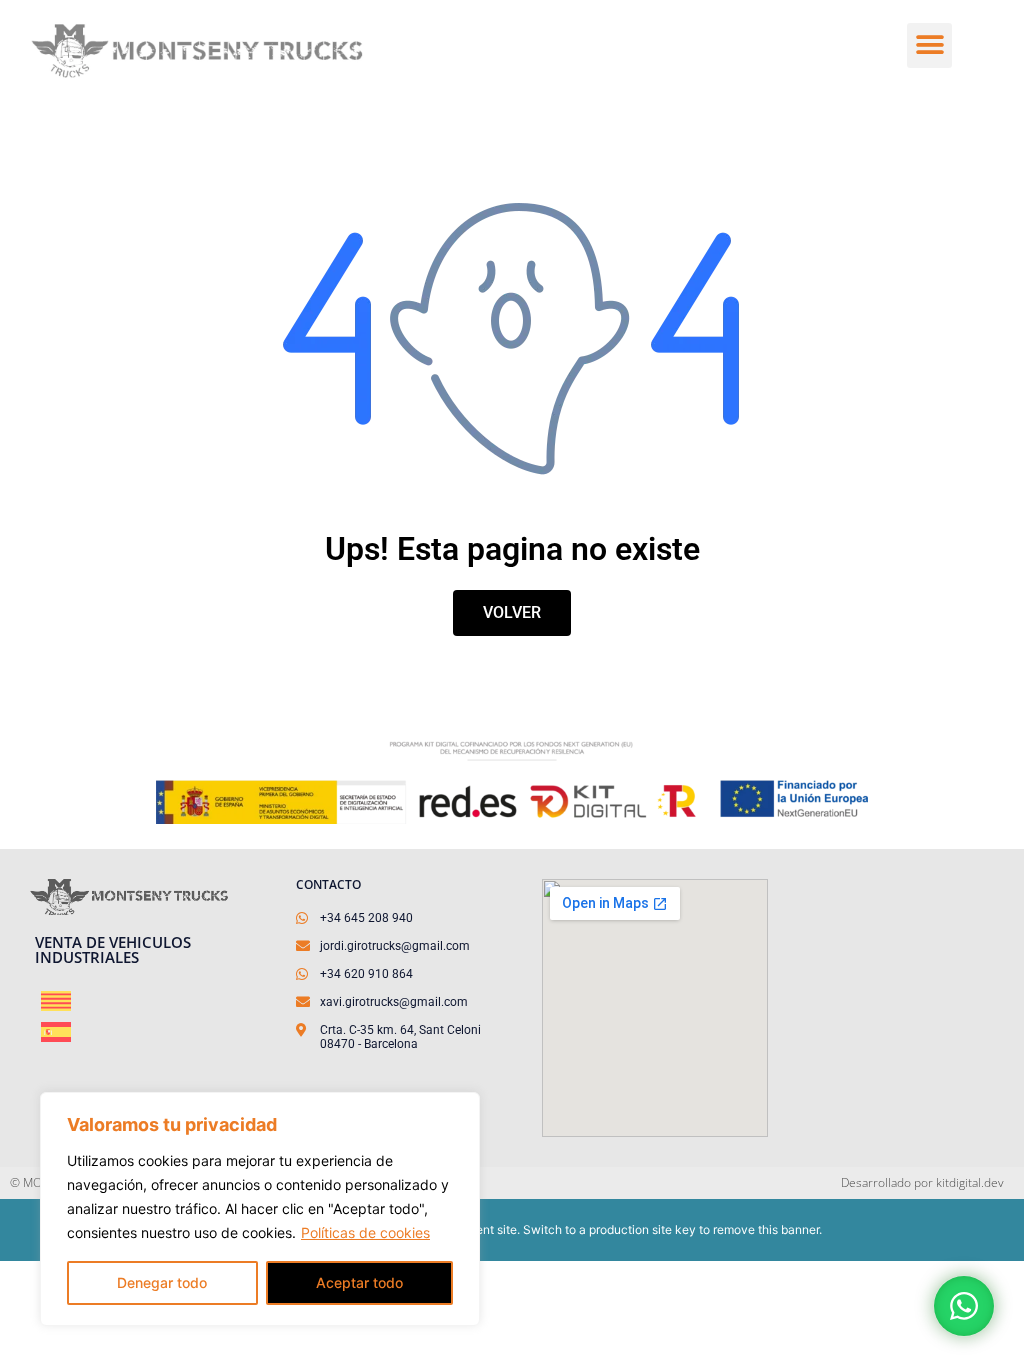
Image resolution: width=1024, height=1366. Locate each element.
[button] (929, 45)
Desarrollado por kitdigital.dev (922, 1182)
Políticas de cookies (365, 1232)
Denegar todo (162, 1282)
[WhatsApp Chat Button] (964, 1306)
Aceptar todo (359, 1282)
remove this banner (766, 1229)
